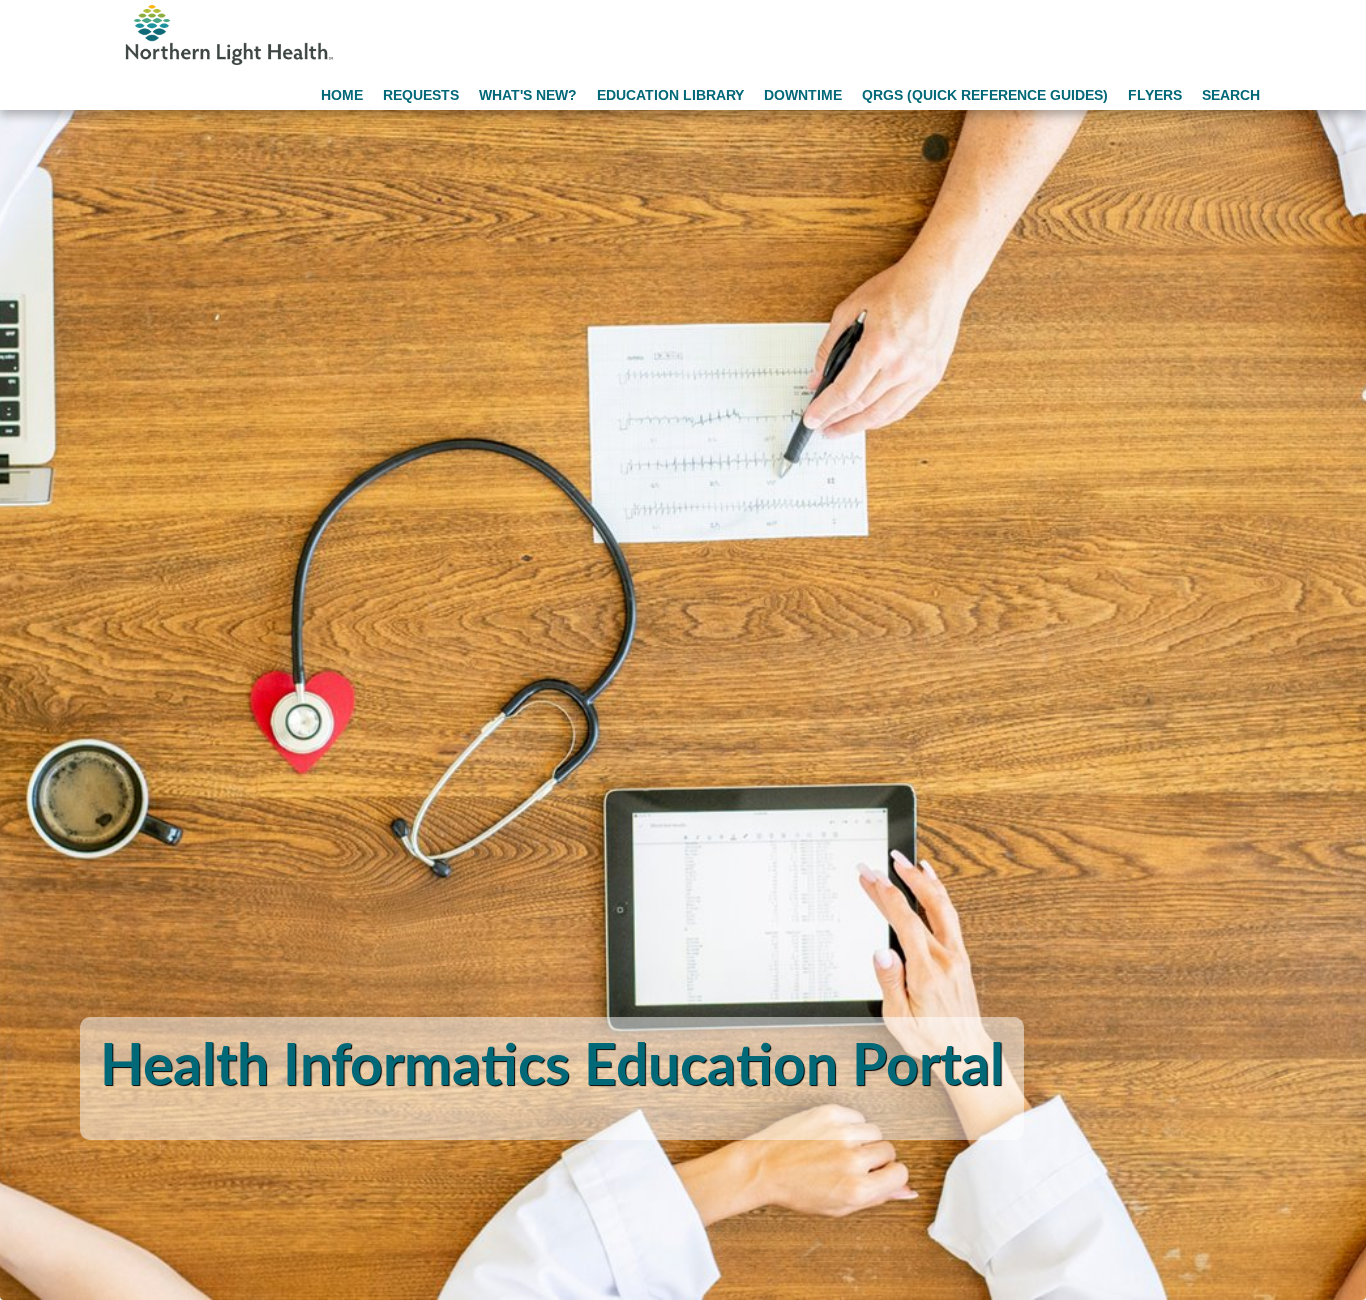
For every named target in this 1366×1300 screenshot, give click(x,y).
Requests (421, 95)
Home (342, 95)
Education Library (670, 95)
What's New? (528, 95)
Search (1231, 95)
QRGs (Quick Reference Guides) (985, 95)
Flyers (1155, 95)
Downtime (803, 95)
